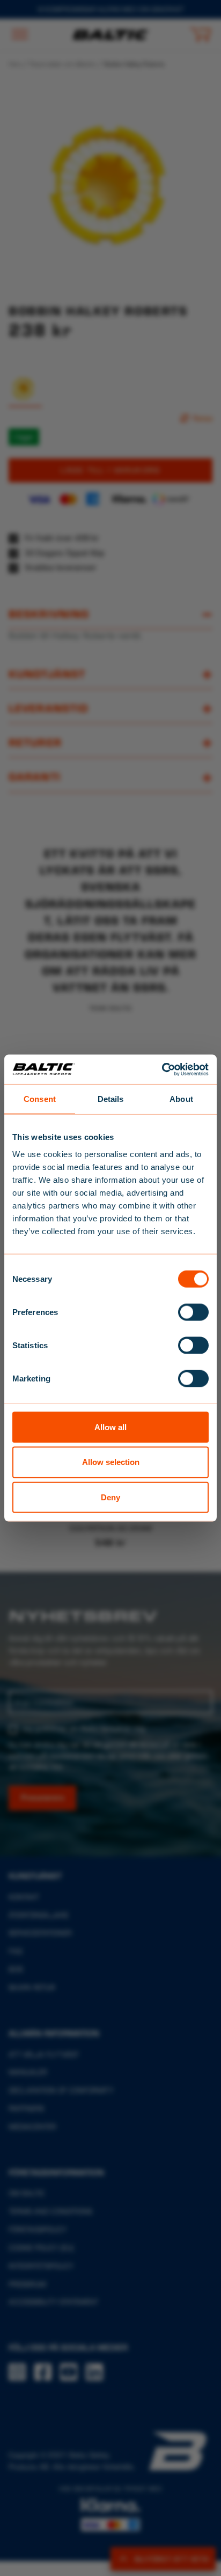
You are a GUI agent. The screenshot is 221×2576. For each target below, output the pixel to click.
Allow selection (111, 1462)
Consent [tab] (40, 1099)
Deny (110, 1497)
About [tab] (181, 1099)
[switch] (193, 1312)
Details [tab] (111, 1099)
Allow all (110, 1427)
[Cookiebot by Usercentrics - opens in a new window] (162, 1069)
